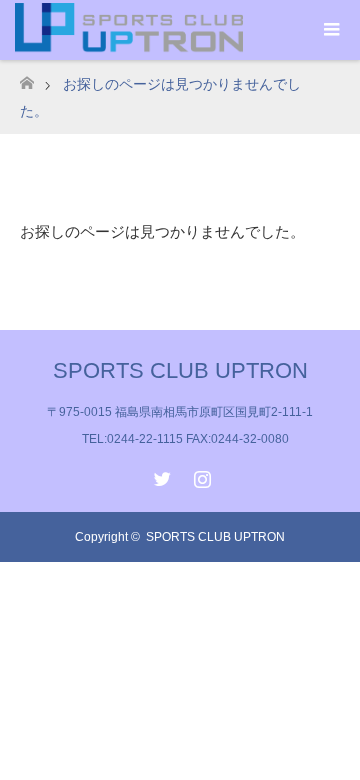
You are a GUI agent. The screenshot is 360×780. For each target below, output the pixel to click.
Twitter (160, 475)
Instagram (200, 475)
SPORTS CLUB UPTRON (180, 370)
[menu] (330, 30)
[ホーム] (26, 77)
